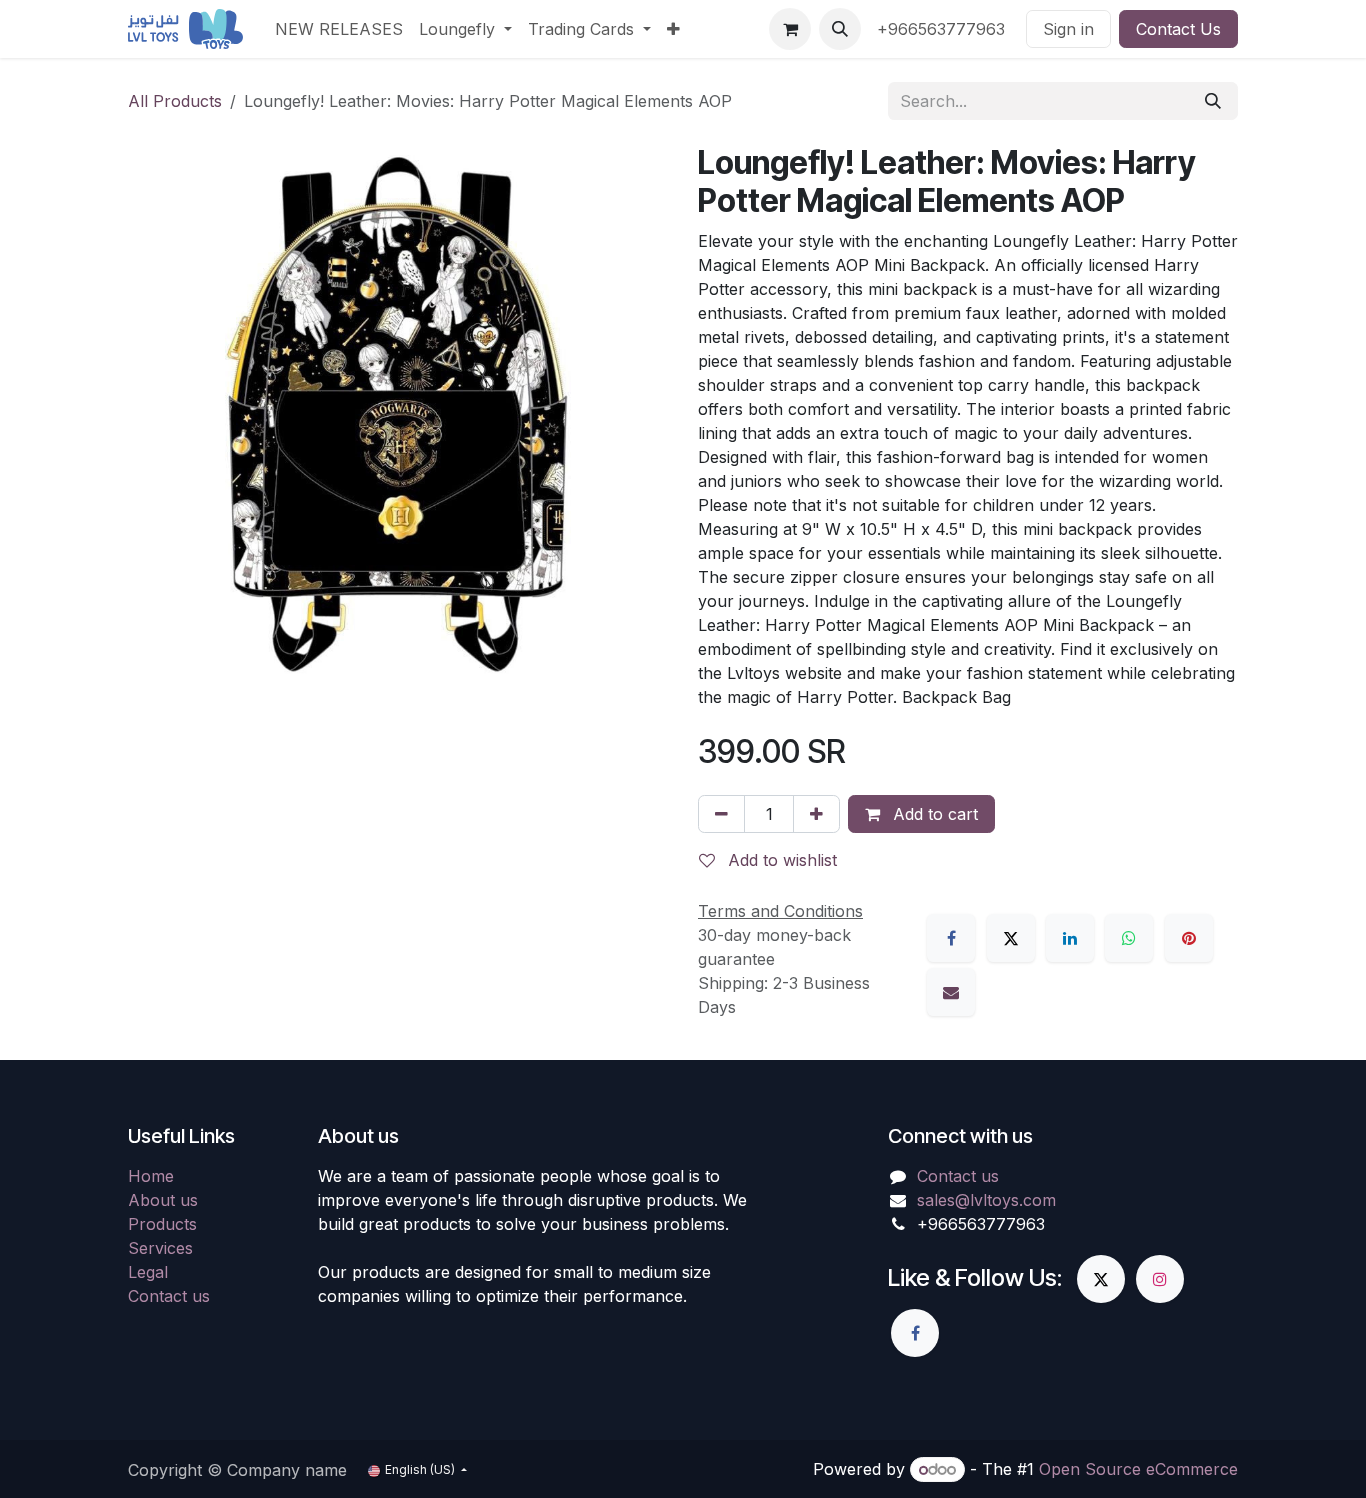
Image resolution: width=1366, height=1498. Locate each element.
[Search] (1213, 101)
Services (160, 1248)
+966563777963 (943, 29)
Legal (148, 1272)
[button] (840, 29)
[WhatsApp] (1129, 938)
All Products (175, 101)
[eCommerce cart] (790, 29)
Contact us (169, 1296)
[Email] (951, 992)
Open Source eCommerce (1138, 1469)
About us (163, 1200)
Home (151, 1176)
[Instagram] (1160, 1279)
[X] (1011, 938)
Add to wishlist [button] (780, 860)
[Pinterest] (1189, 938)
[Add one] (816, 814)
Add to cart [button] (933, 814)
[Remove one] (721, 814)
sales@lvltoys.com (986, 1200)
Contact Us (1178, 29)
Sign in (1068, 29)
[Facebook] (951, 938)
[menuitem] (339, 29)
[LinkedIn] (1070, 938)
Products (162, 1224)
